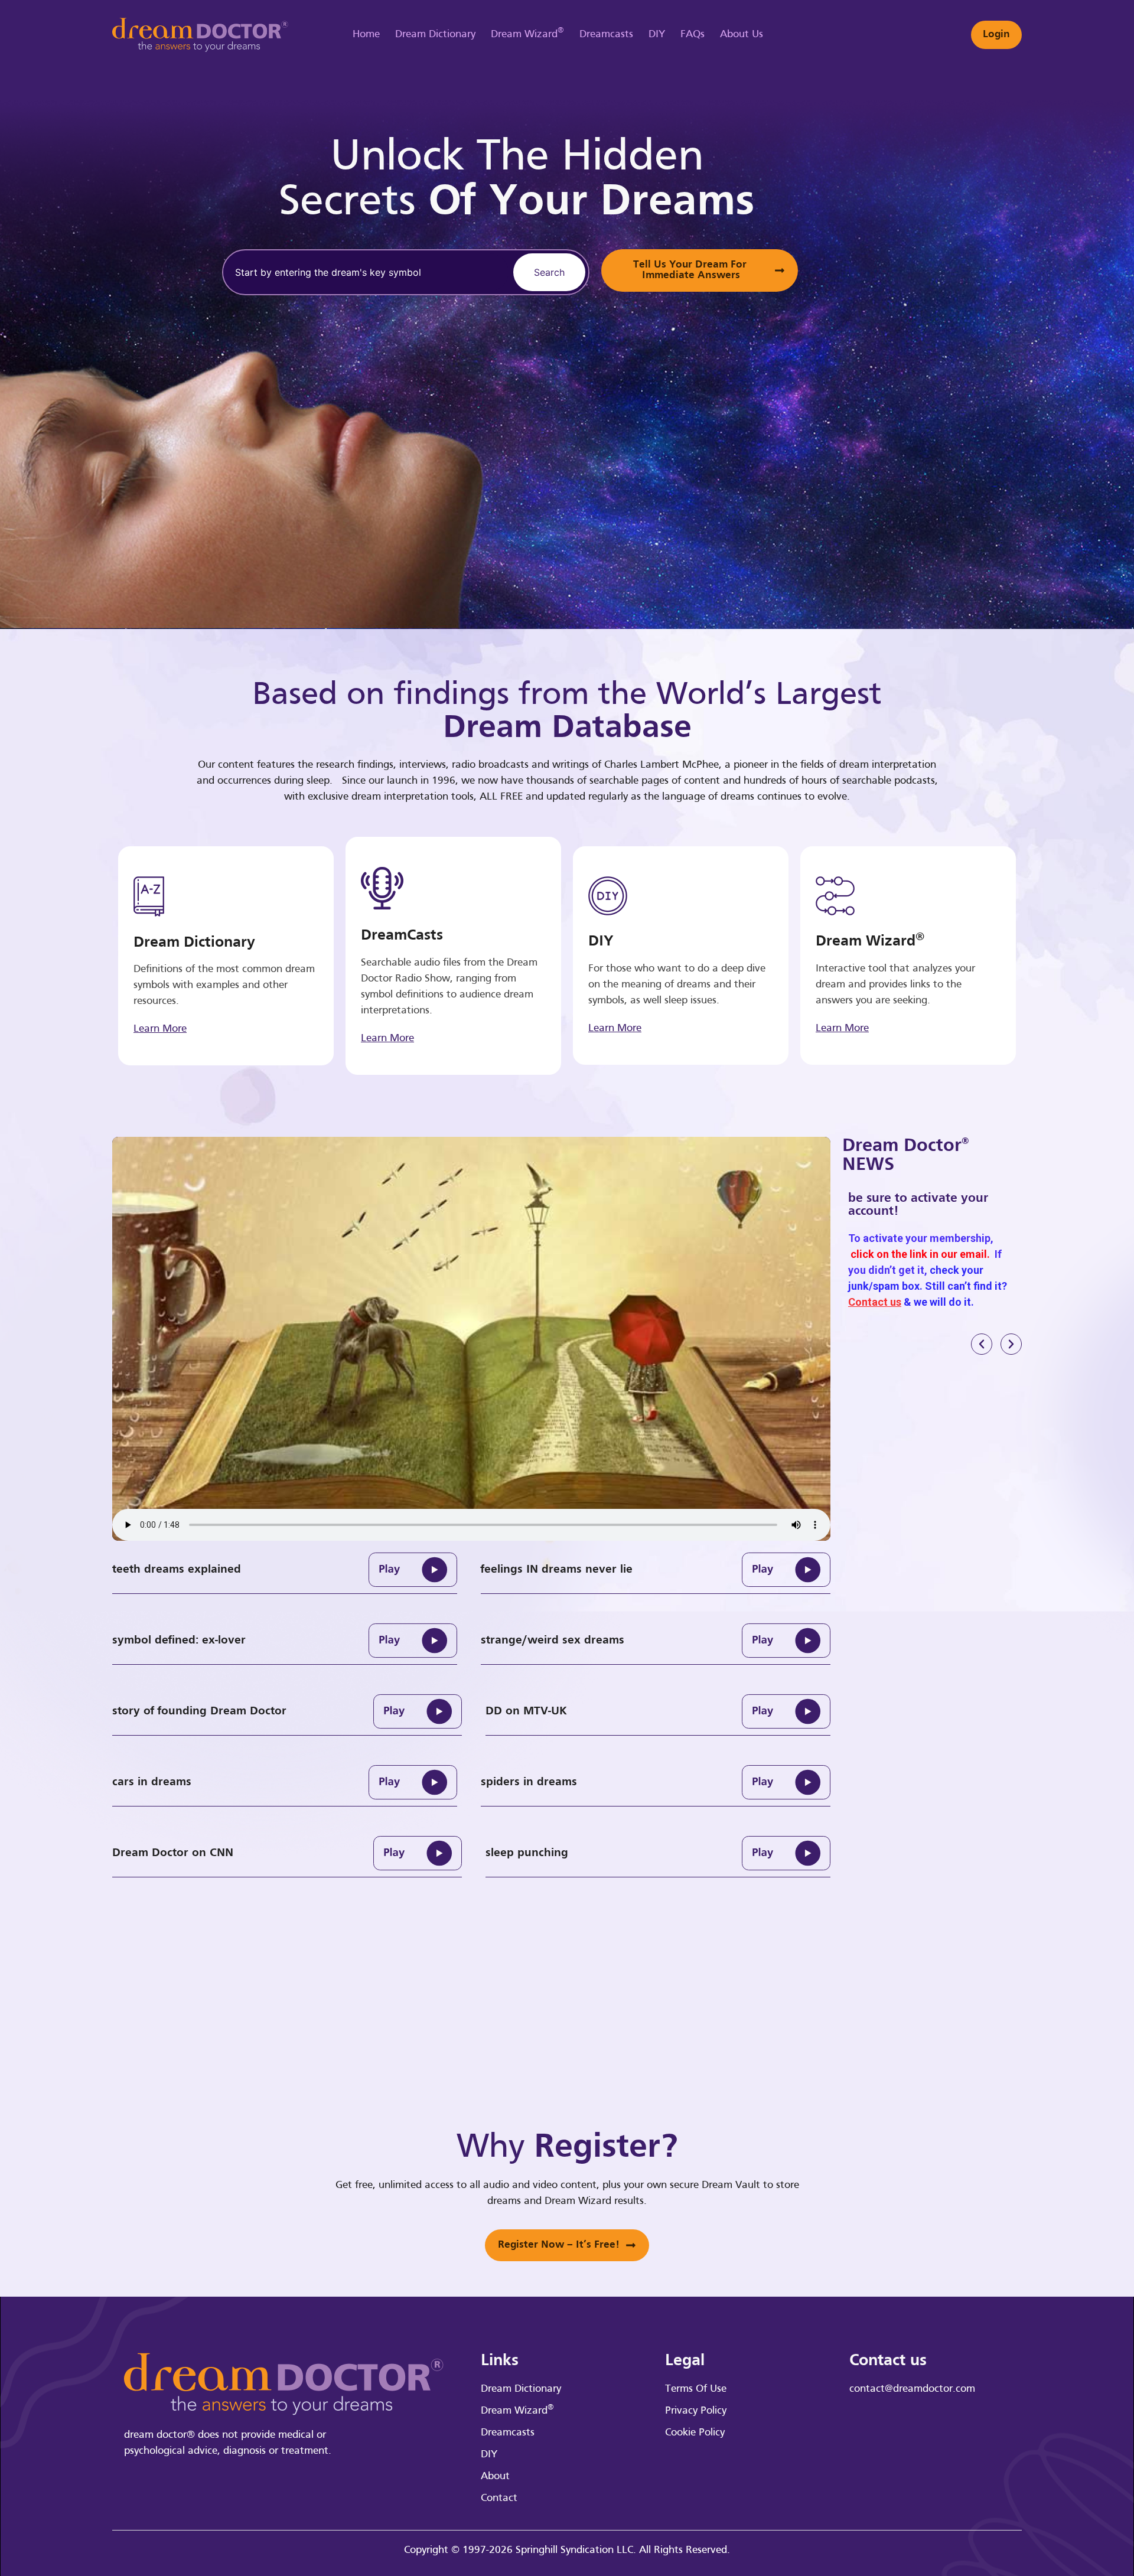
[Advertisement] (972, 313)
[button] (982, 1344)
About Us (742, 35)
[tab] (285, 1570)
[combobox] (366, 272)
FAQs (693, 35)
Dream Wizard (527, 33)
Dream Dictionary (435, 35)
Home (366, 35)
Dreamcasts (606, 35)
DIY (657, 35)
